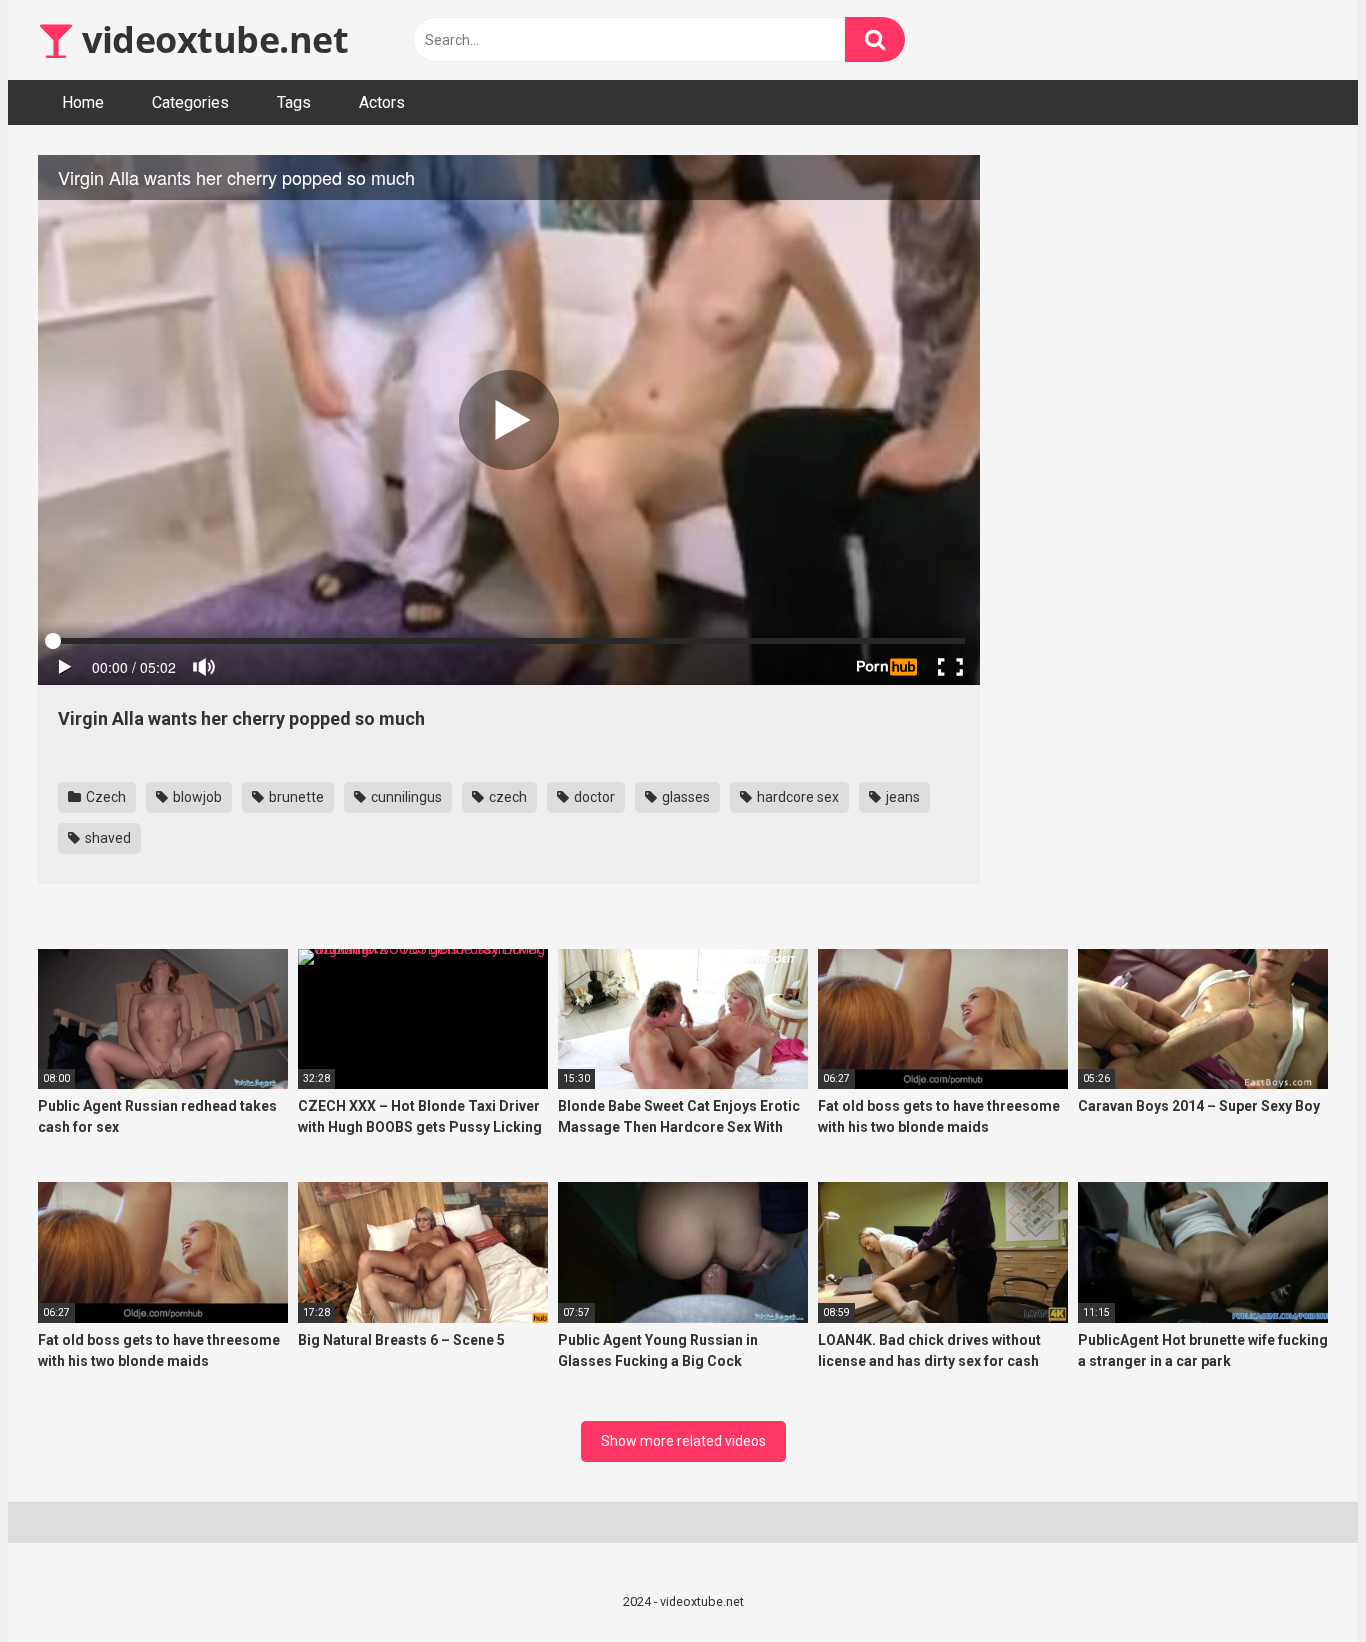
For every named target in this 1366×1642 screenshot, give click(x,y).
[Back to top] (1299, 1581)
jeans (901, 797)
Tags (294, 102)
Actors (382, 102)
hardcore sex (796, 797)
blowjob (196, 797)
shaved (106, 838)
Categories (190, 102)
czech (506, 797)
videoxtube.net (211, 39)
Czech (104, 797)
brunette (295, 797)
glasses (684, 797)
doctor (593, 797)
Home (83, 102)
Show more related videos (683, 1441)
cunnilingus (405, 797)
